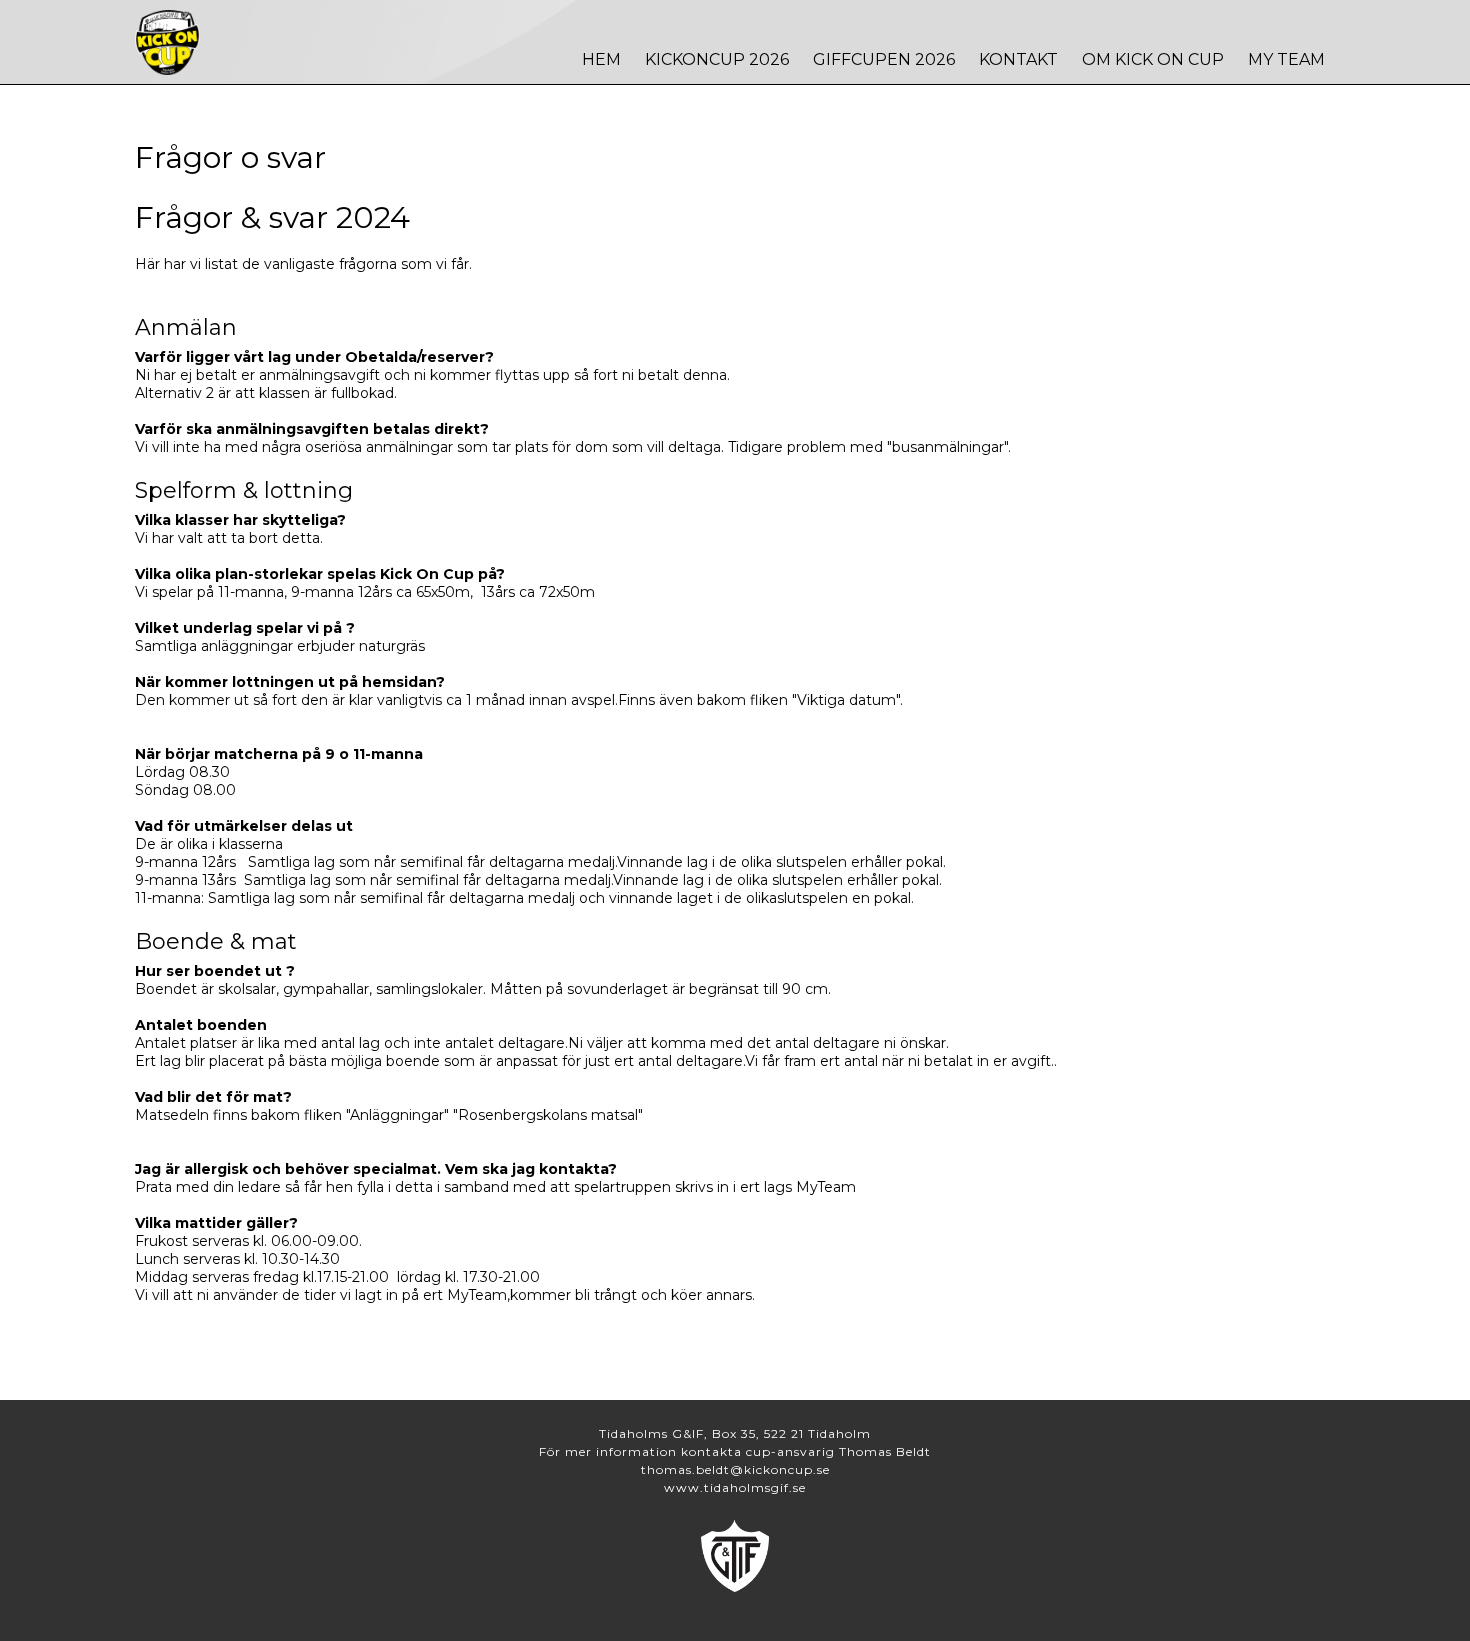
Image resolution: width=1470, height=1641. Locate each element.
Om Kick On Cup (1153, 59)
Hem (601, 59)
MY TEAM (1286, 59)
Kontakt (1018, 59)
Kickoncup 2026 (717, 59)
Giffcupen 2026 (884, 59)
